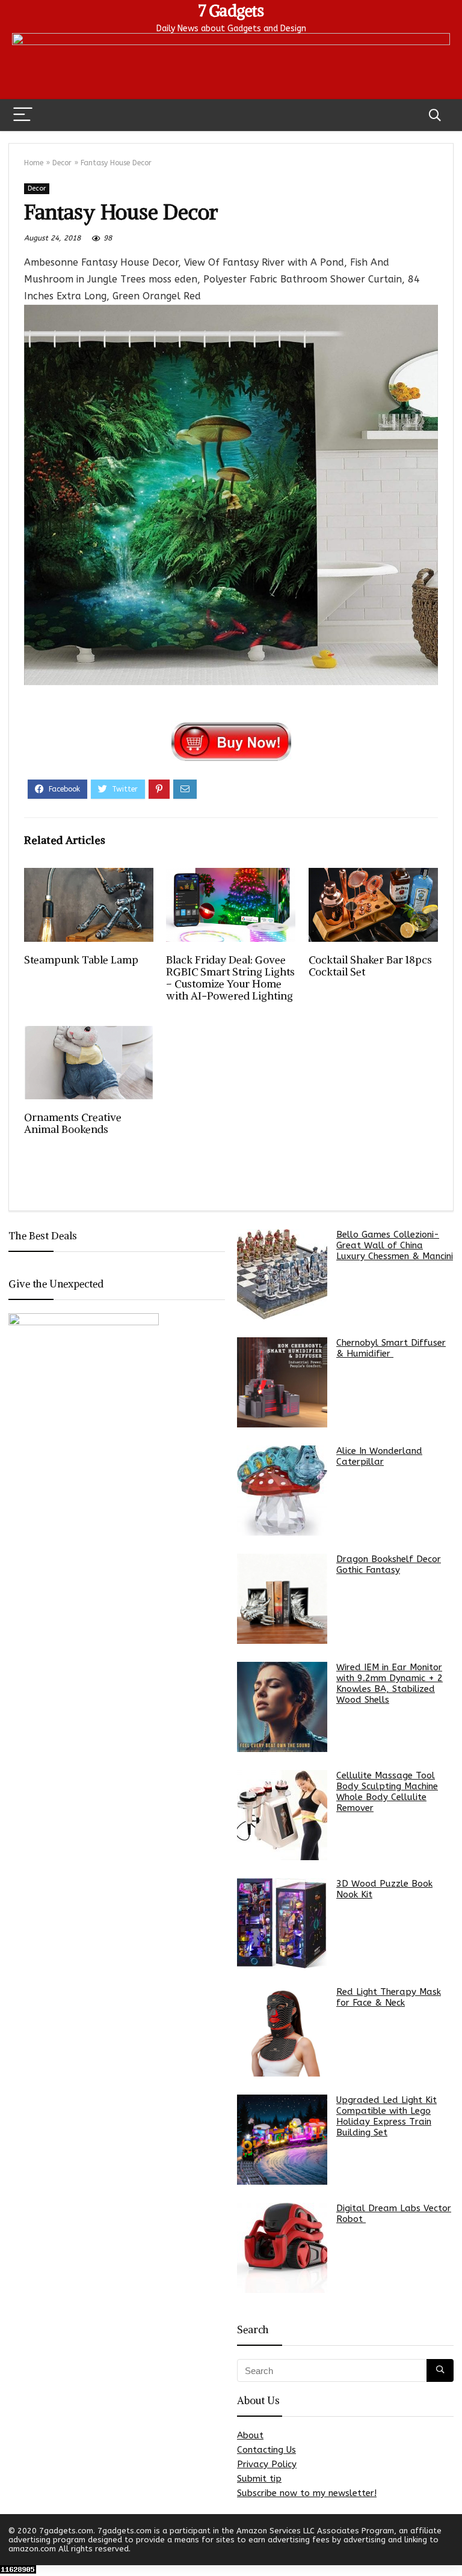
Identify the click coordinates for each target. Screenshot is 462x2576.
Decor (62, 163)
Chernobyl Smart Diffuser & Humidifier (391, 1348)
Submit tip (259, 2479)
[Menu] (23, 115)
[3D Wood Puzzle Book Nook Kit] (282, 1923)
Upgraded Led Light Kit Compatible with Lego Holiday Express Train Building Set (387, 2116)
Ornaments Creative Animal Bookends (73, 1123)
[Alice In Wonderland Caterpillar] (282, 1491)
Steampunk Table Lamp (81, 960)
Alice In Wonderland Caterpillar (379, 1456)
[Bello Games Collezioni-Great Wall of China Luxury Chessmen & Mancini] (282, 1274)
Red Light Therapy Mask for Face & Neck (389, 1997)
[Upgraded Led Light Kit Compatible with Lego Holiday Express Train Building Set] (282, 2140)
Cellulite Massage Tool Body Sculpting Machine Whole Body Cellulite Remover (387, 1792)
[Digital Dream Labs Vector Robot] (282, 2248)
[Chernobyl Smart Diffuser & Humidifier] (282, 1382)
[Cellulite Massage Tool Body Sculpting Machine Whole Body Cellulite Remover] (282, 1815)
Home (34, 163)
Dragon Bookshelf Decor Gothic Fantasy (389, 1564)
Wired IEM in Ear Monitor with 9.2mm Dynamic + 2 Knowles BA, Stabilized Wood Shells (390, 1683)
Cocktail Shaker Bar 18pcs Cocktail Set (370, 966)
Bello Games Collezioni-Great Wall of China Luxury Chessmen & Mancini (395, 1245)
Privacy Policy (267, 2464)
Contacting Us (266, 2450)
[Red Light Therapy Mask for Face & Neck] (282, 2031)
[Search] (435, 115)
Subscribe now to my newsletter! (307, 2493)
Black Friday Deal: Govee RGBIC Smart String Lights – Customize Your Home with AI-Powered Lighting (230, 978)
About (250, 2435)
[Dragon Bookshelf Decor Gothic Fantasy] (282, 1599)
